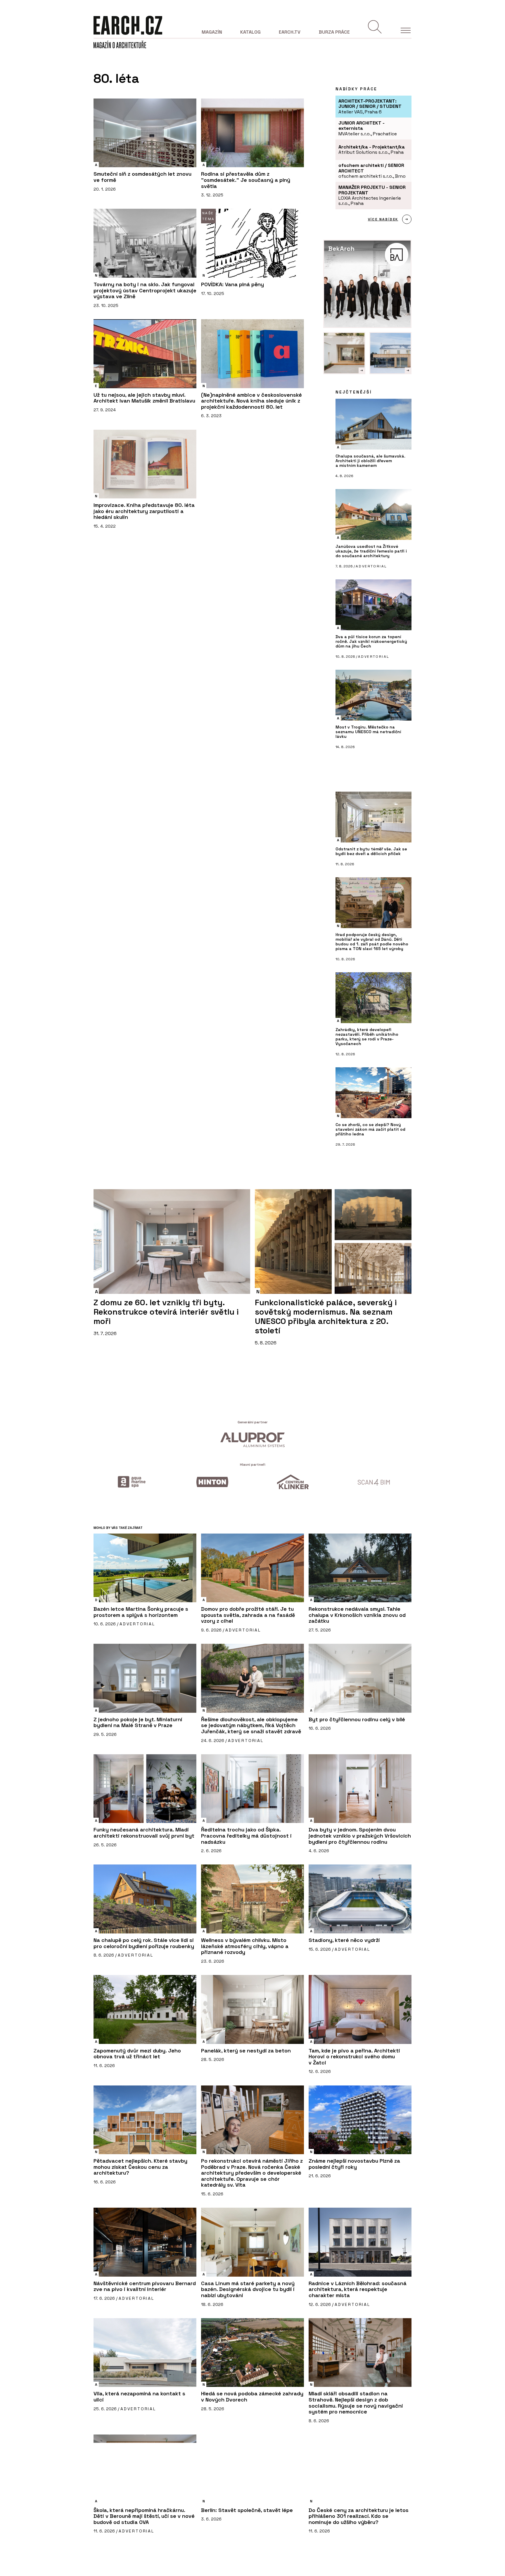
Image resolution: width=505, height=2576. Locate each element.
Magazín (212, 32)
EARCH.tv (290, 32)
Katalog (250, 32)
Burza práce (334, 32)
